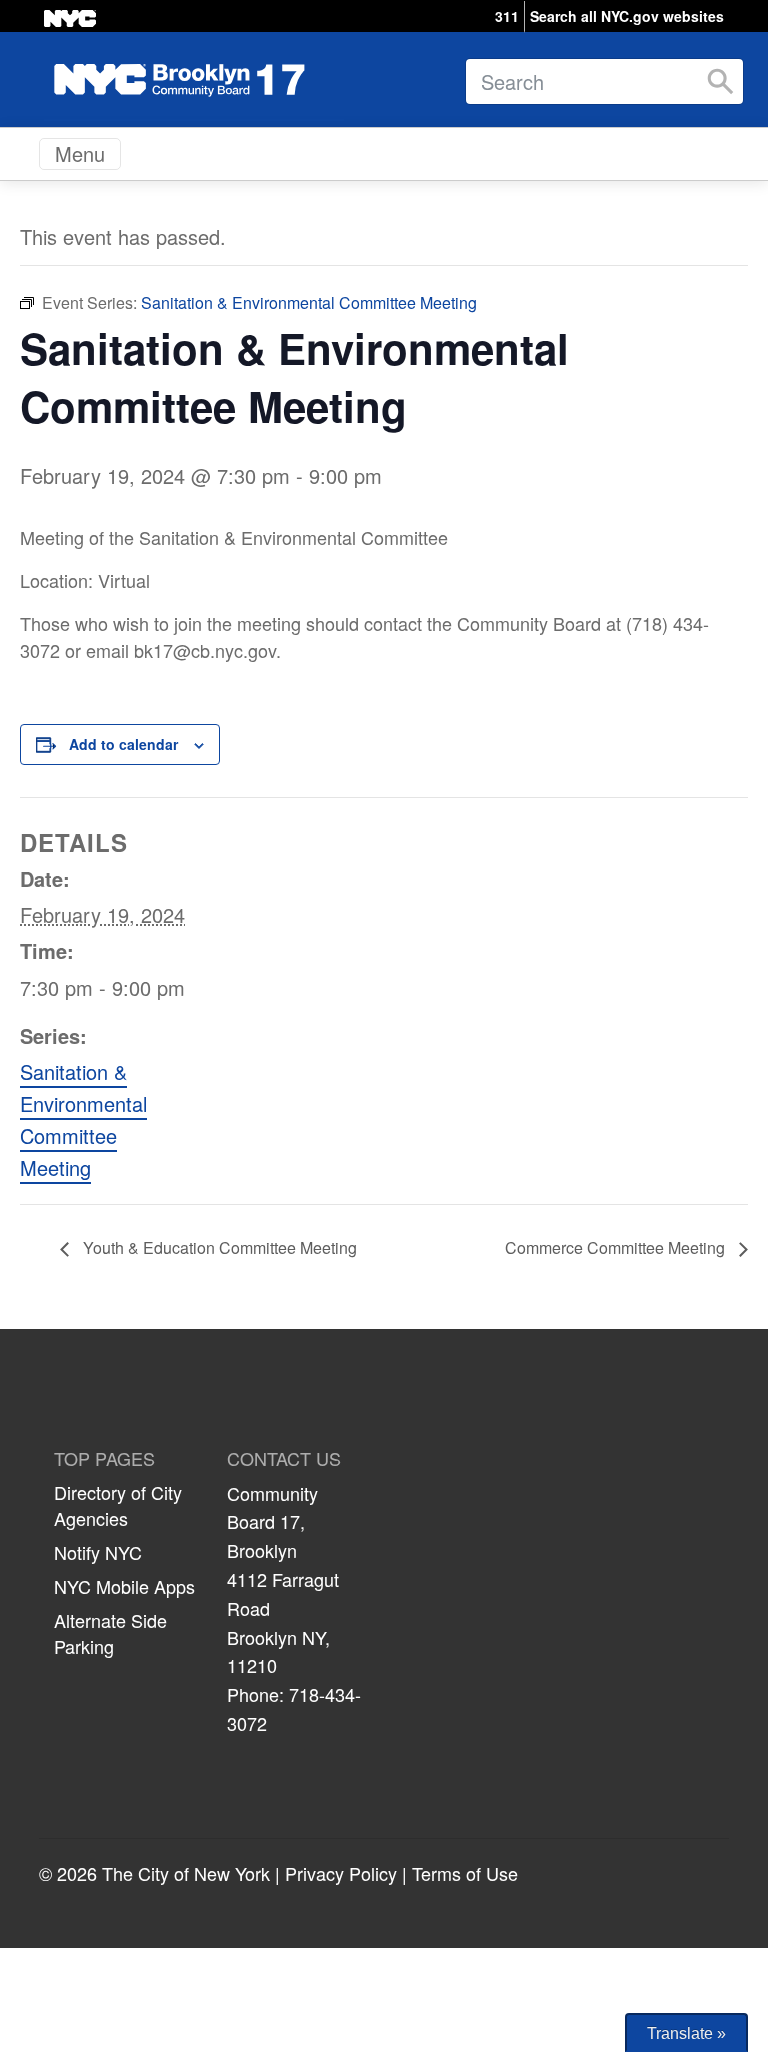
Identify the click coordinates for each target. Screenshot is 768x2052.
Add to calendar (123, 744)
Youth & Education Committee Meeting (218, 1247)
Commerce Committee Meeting (617, 1247)
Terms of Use (465, 1873)
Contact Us (284, 1459)
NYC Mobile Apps (124, 1586)
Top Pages (104, 1459)
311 (507, 16)
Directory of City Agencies (118, 1505)
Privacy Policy (341, 1873)
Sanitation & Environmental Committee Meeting (83, 1119)
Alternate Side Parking (110, 1633)
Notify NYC (98, 1552)
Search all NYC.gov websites (627, 16)
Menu (80, 153)
